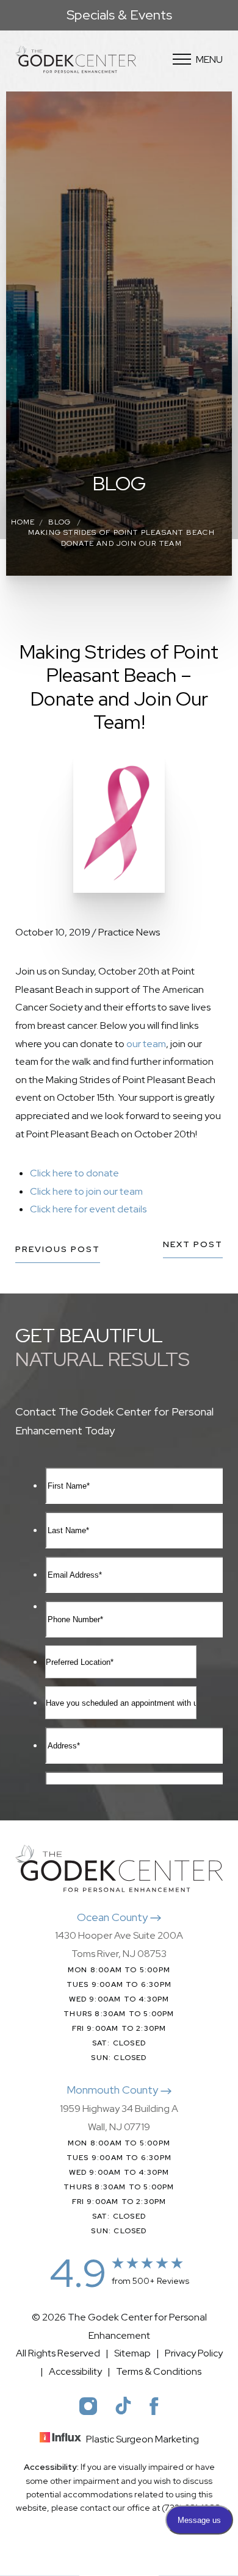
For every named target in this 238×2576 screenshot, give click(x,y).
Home (23, 522)
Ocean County (114, 1917)
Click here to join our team (86, 1191)
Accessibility (75, 2371)
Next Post (193, 1245)
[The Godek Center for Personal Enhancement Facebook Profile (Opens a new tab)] (154, 2406)
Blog (60, 522)
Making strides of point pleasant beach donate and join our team (121, 538)
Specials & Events (119, 15)
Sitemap (132, 2353)
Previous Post (58, 1250)
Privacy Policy (194, 2353)
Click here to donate (74, 1173)
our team (146, 1044)
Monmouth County (114, 2090)
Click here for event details (88, 1209)
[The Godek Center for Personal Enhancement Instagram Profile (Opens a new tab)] (88, 2406)
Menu (209, 59)
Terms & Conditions (159, 2371)
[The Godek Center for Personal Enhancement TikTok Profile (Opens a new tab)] (123, 2406)
